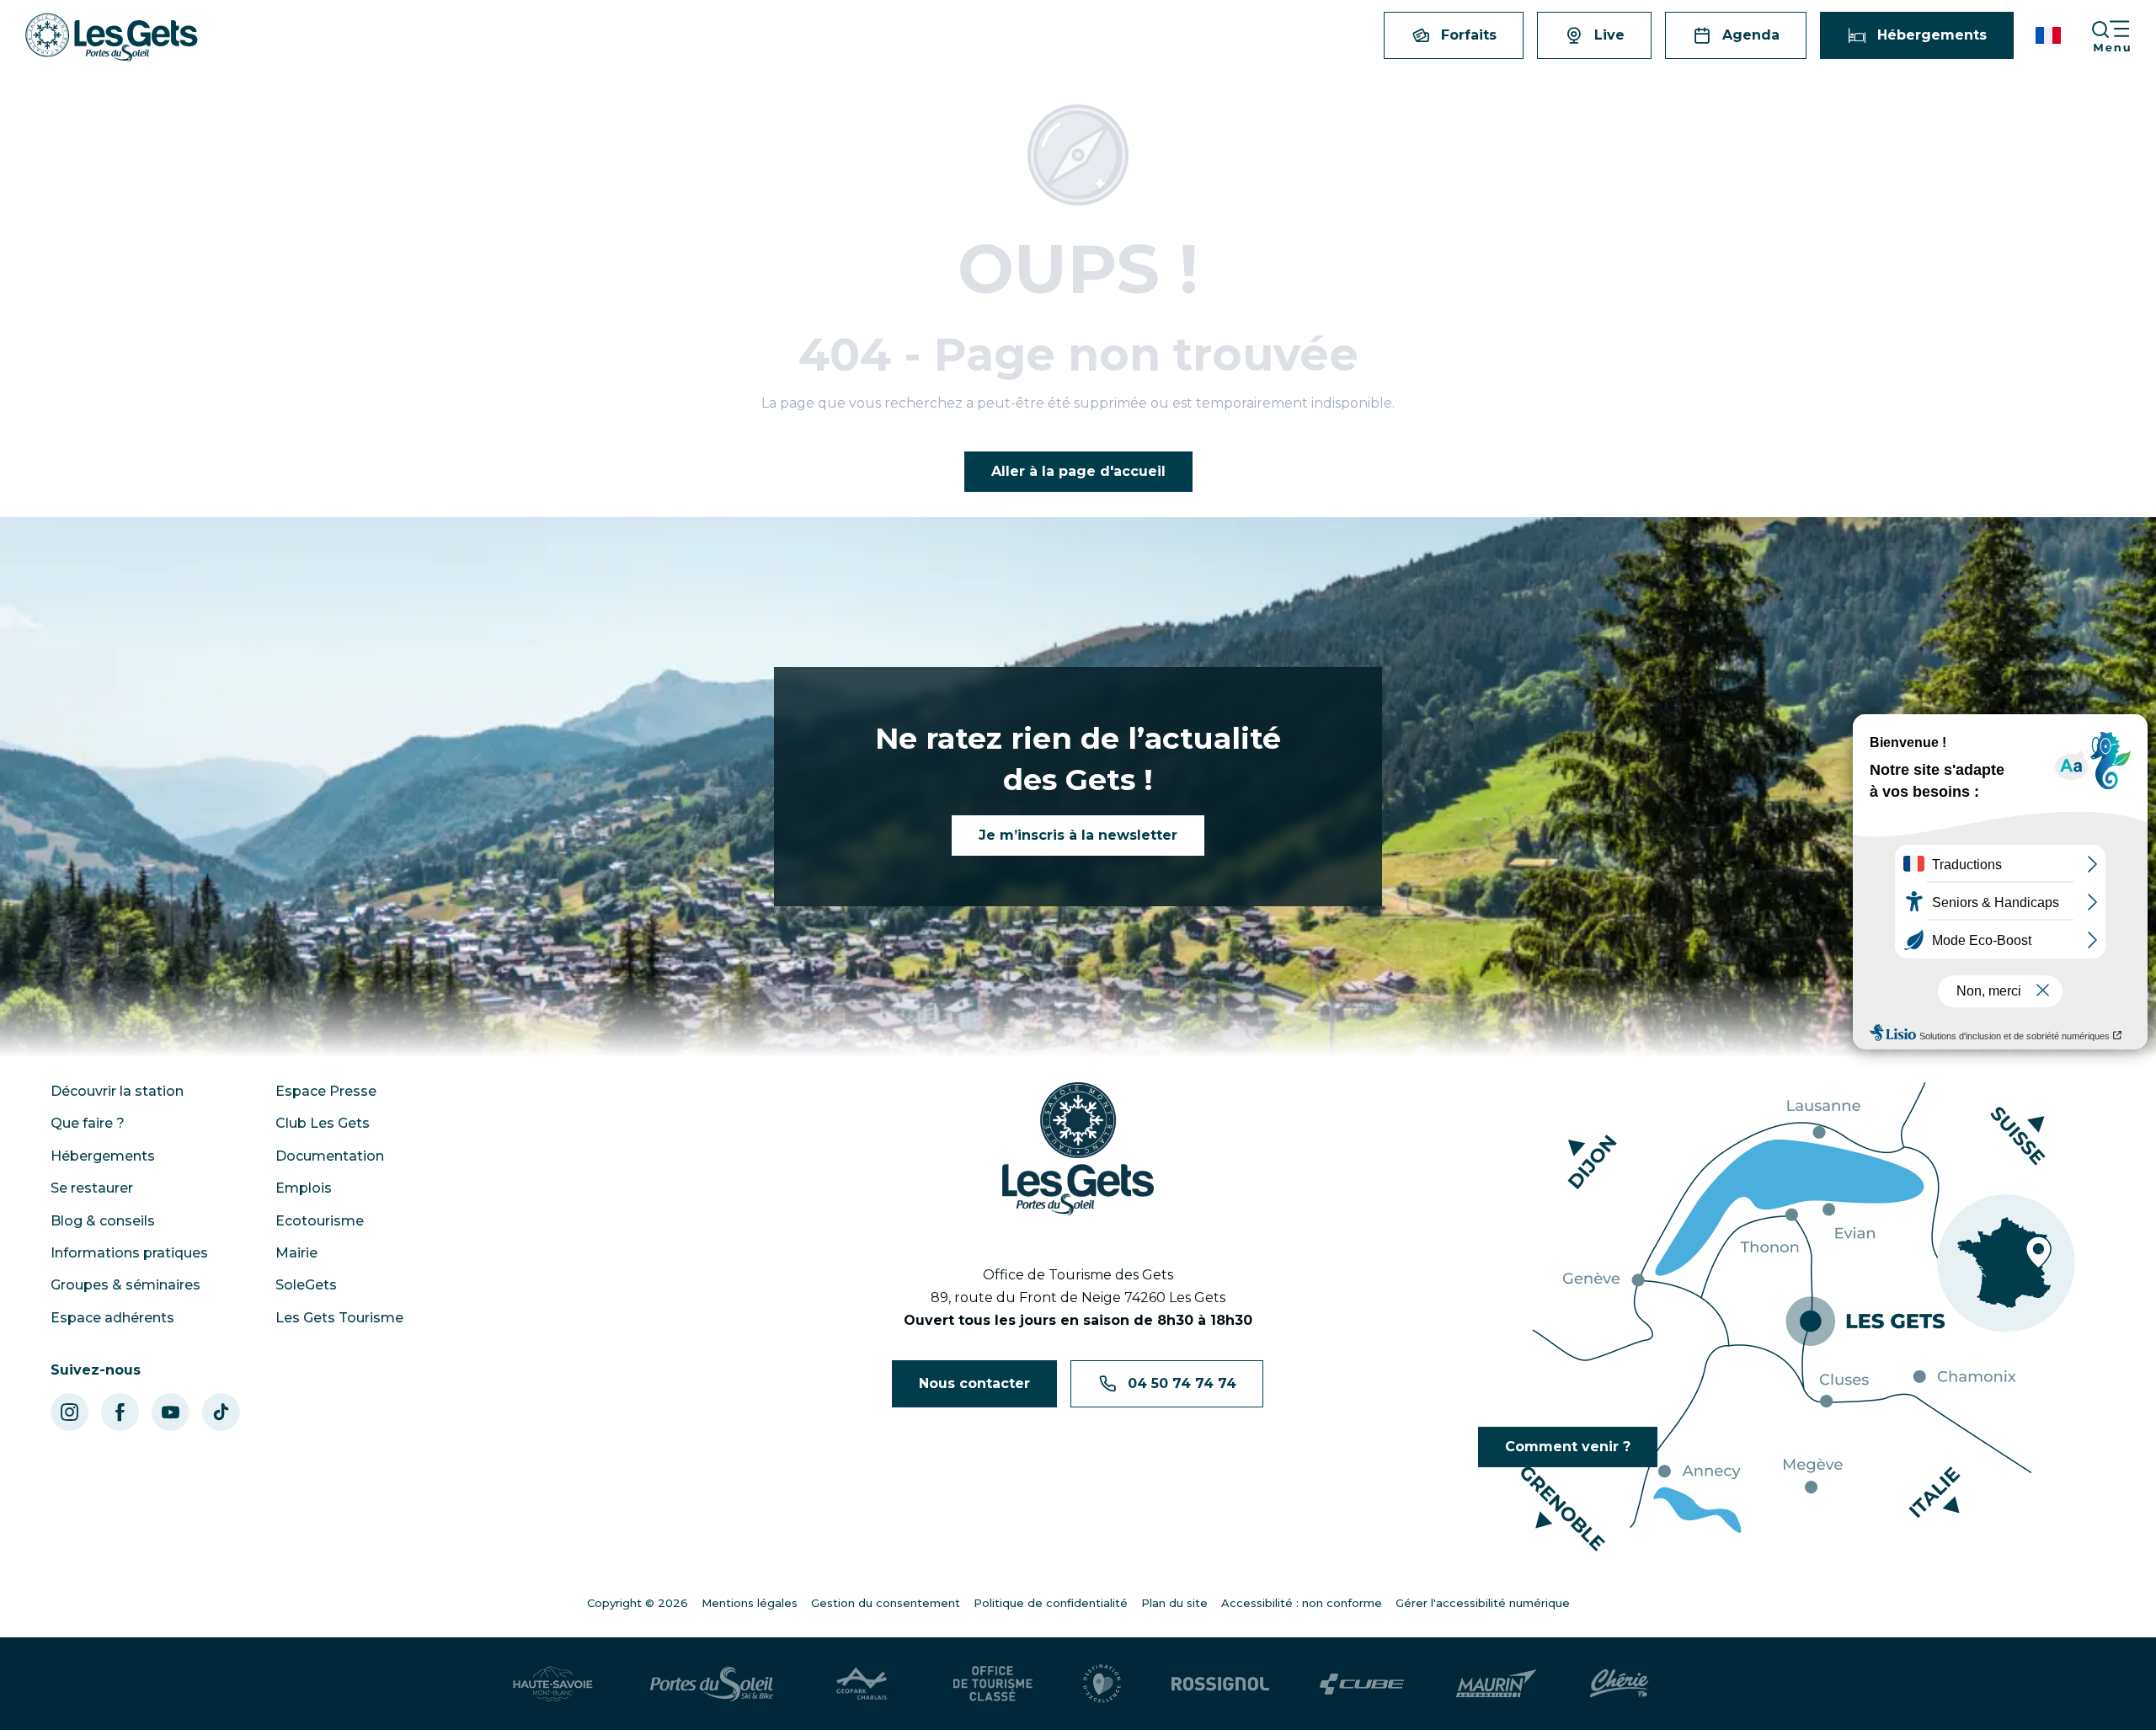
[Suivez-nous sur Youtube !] (171, 1412)
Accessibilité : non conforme (1302, 1603)
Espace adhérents (112, 1318)
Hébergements (103, 1156)
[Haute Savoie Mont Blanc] (553, 1684)
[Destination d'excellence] (1102, 1684)
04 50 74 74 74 (1182, 1383)
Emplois (304, 1188)
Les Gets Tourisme (339, 1318)
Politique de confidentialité (1051, 1603)
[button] (2049, 35)
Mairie (296, 1253)
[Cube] (1362, 1684)
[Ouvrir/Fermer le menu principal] (2123, 36)
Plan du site (1174, 1603)
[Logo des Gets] (1078, 1149)
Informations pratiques (129, 1253)
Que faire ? (88, 1123)
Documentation (330, 1156)
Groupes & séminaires (125, 1285)
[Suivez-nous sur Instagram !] (69, 1412)
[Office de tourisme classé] (993, 1684)
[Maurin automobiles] (1496, 1684)
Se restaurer (92, 1188)
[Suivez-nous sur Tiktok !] (221, 1412)
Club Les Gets (323, 1123)
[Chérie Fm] (1619, 1684)
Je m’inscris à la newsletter (1078, 835)
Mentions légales (750, 1603)
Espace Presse (326, 1091)
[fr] (2049, 35)
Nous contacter (974, 1383)
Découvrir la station (117, 1091)
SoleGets (306, 1285)
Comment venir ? (1568, 1447)
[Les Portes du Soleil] (712, 1684)
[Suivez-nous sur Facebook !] (120, 1412)
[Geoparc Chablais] (863, 1684)
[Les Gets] (112, 37)
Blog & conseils (103, 1221)
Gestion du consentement (886, 1603)
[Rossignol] (1220, 1684)
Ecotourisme (320, 1221)
